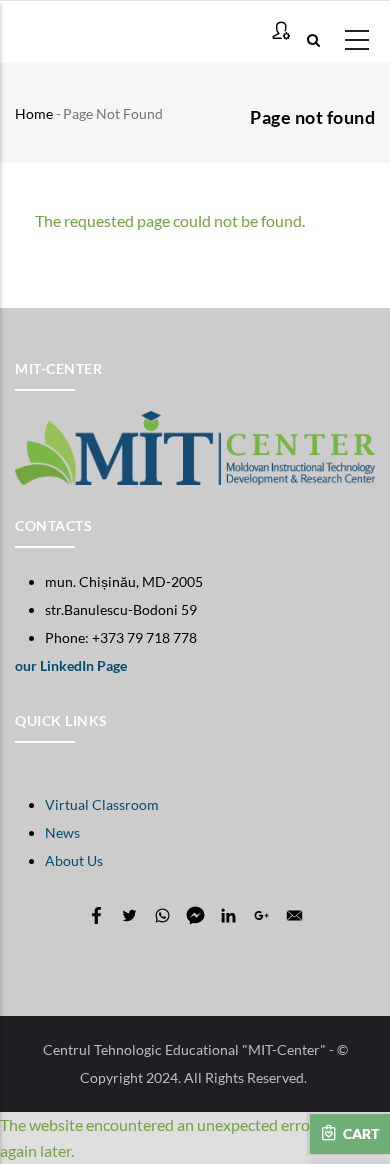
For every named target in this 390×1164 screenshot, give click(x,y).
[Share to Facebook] (96, 915)
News (62, 832)
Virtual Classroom (102, 804)
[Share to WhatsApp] (162, 915)
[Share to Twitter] (129, 915)
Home (34, 113)
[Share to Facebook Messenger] (195, 915)
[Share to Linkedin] (228, 915)
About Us (74, 860)
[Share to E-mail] (294, 915)
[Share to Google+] (261, 915)
